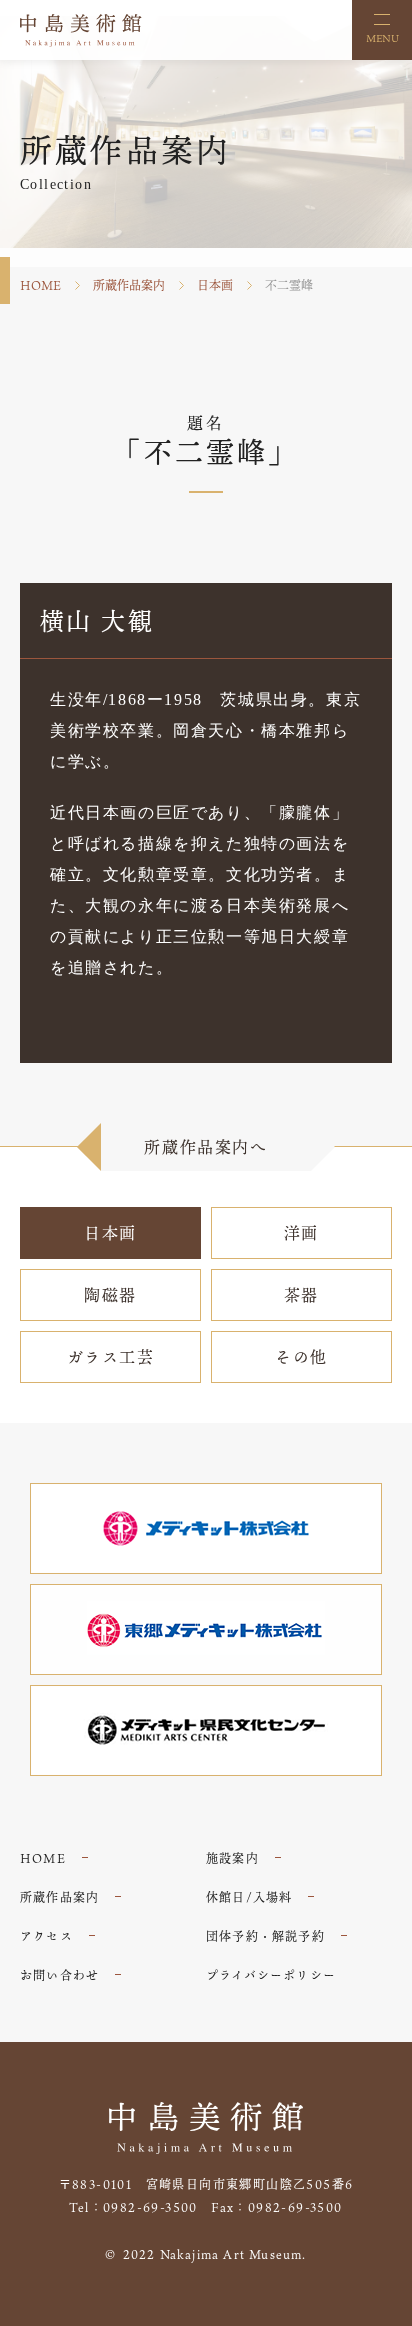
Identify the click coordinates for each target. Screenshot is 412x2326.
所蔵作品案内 (129, 285)
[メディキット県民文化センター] (206, 1730)
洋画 (301, 1233)
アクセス (46, 1936)
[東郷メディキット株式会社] (206, 1629)
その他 (301, 1357)
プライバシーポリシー (271, 1975)
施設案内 (232, 1858)
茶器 (301, 1295)
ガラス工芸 (111, 1357)
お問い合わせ (59, 1975)
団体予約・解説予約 (265, 1936)
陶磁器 (110, 1295)
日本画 (215, 285)
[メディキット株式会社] (206, 1528)
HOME (40, 285)
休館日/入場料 (249, 1897)
